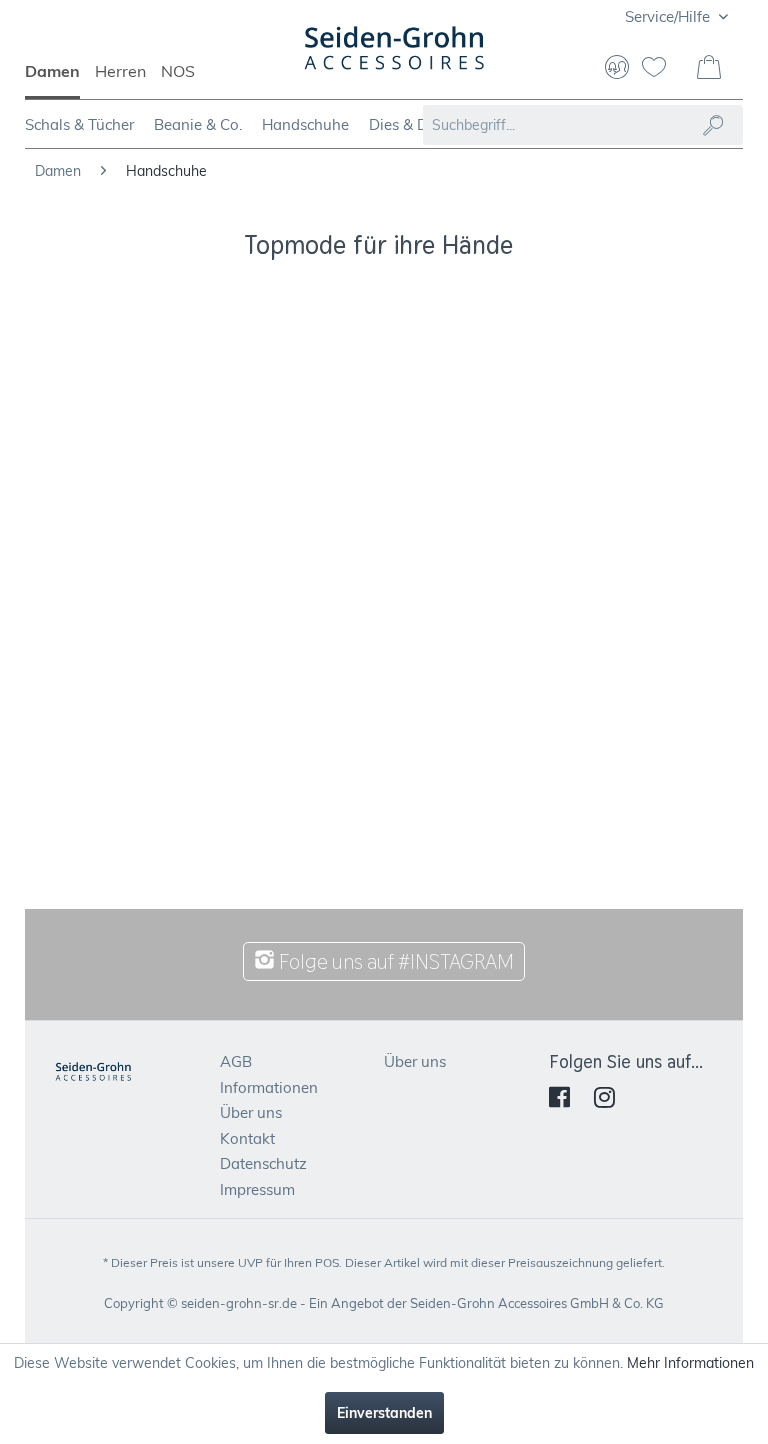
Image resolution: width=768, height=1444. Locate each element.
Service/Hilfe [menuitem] (669, 16)
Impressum (257, 1189)
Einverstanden (384, 1413)
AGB (236, 1061)
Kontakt (247, 1138)
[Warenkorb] (711, 69)
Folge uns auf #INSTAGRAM (394, 961)
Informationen (269, 1087)
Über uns (251, 1112)
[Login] (617, 69)
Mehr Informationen (690, 1363)
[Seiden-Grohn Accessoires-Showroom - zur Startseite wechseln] (395, 58)
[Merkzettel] (662, 69)
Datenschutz (263, 1163)
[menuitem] (60, 80)
